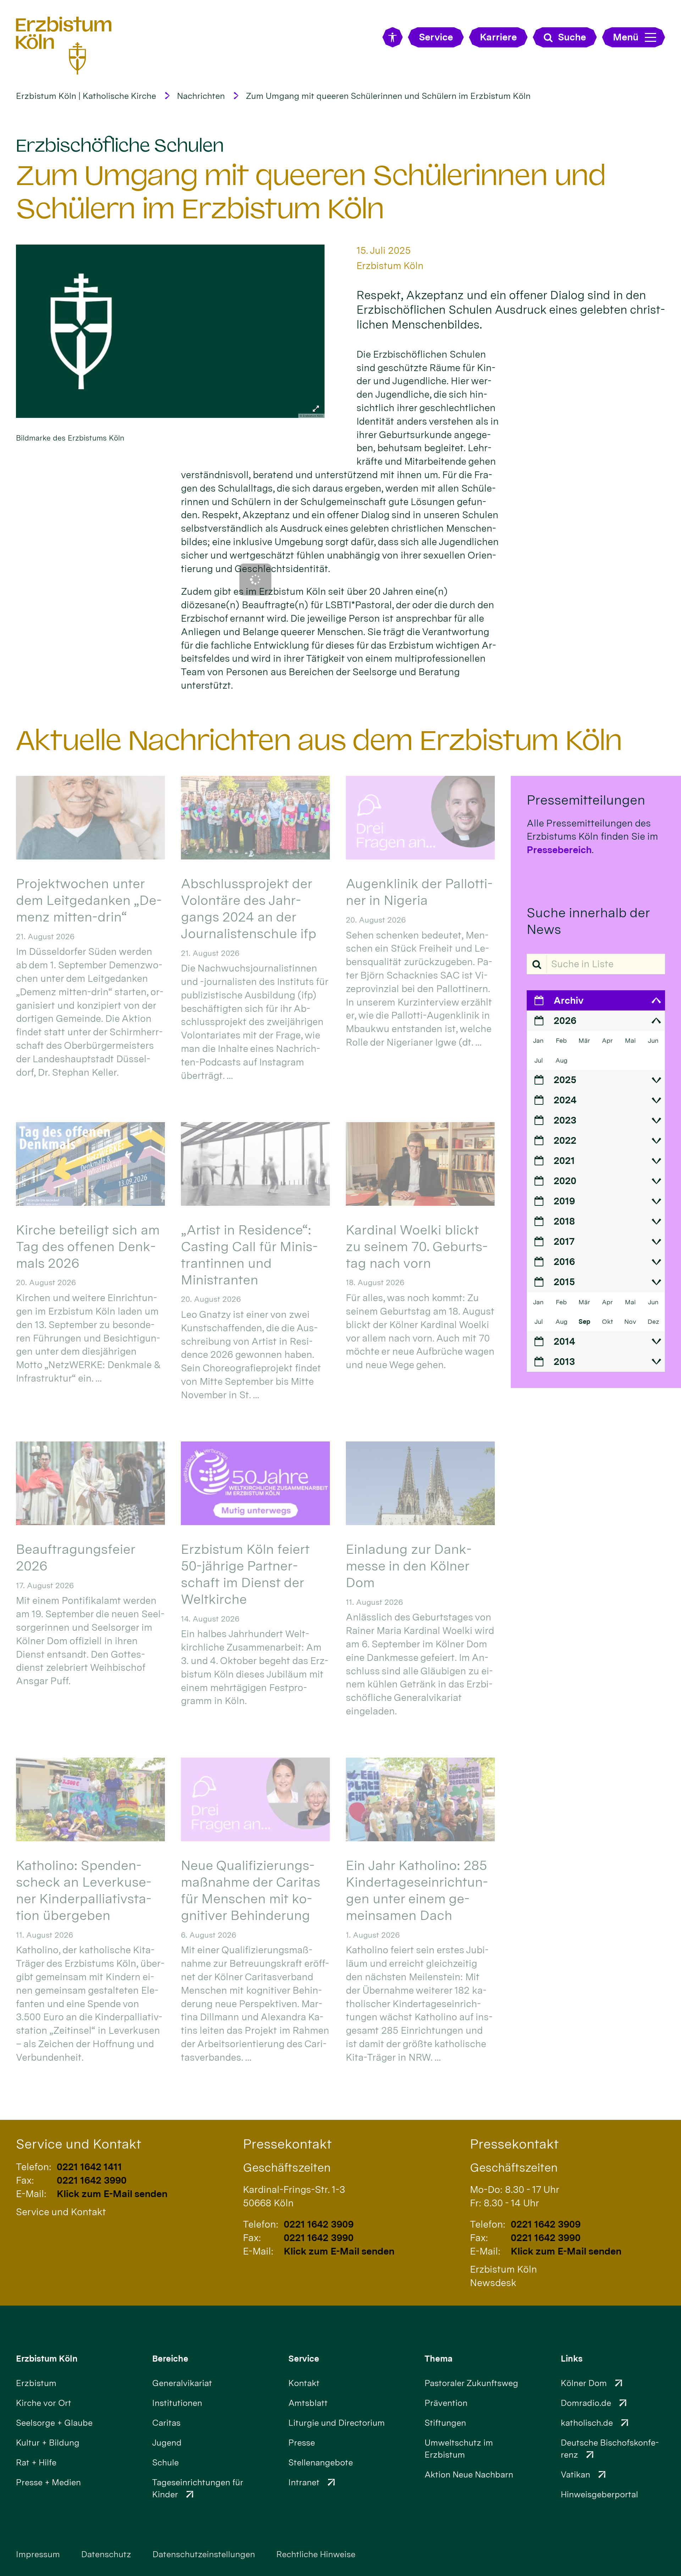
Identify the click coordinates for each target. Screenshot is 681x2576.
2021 (564, 1161)
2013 (564, 1362)
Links (572, 2359)
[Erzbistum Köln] (64, 45)
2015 (564, 1282)
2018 (564, 1221)
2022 (565, 1140)
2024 (565, 1100)
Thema (439, 2359)
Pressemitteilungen (586, 800)
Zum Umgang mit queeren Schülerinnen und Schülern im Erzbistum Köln (388, 96)
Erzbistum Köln (47, 2359)
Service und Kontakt (79, 2144)
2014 (564, 1341)
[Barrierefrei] (392, 37)
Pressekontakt (287, 2144)
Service (304, 2359)
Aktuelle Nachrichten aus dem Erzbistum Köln (319, 740)
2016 (564, 1262)
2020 (565, 1181)
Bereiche (170, 2359)
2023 (565, 1120)
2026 (565, 1021)
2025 (565, 1080)
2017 (564, 1241)
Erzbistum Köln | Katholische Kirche (86, 96)
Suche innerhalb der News (588, 921)
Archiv (569, 1000)
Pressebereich (559, 850)
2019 (564, 1201)
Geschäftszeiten (287, 2167)
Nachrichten (201, 96)
